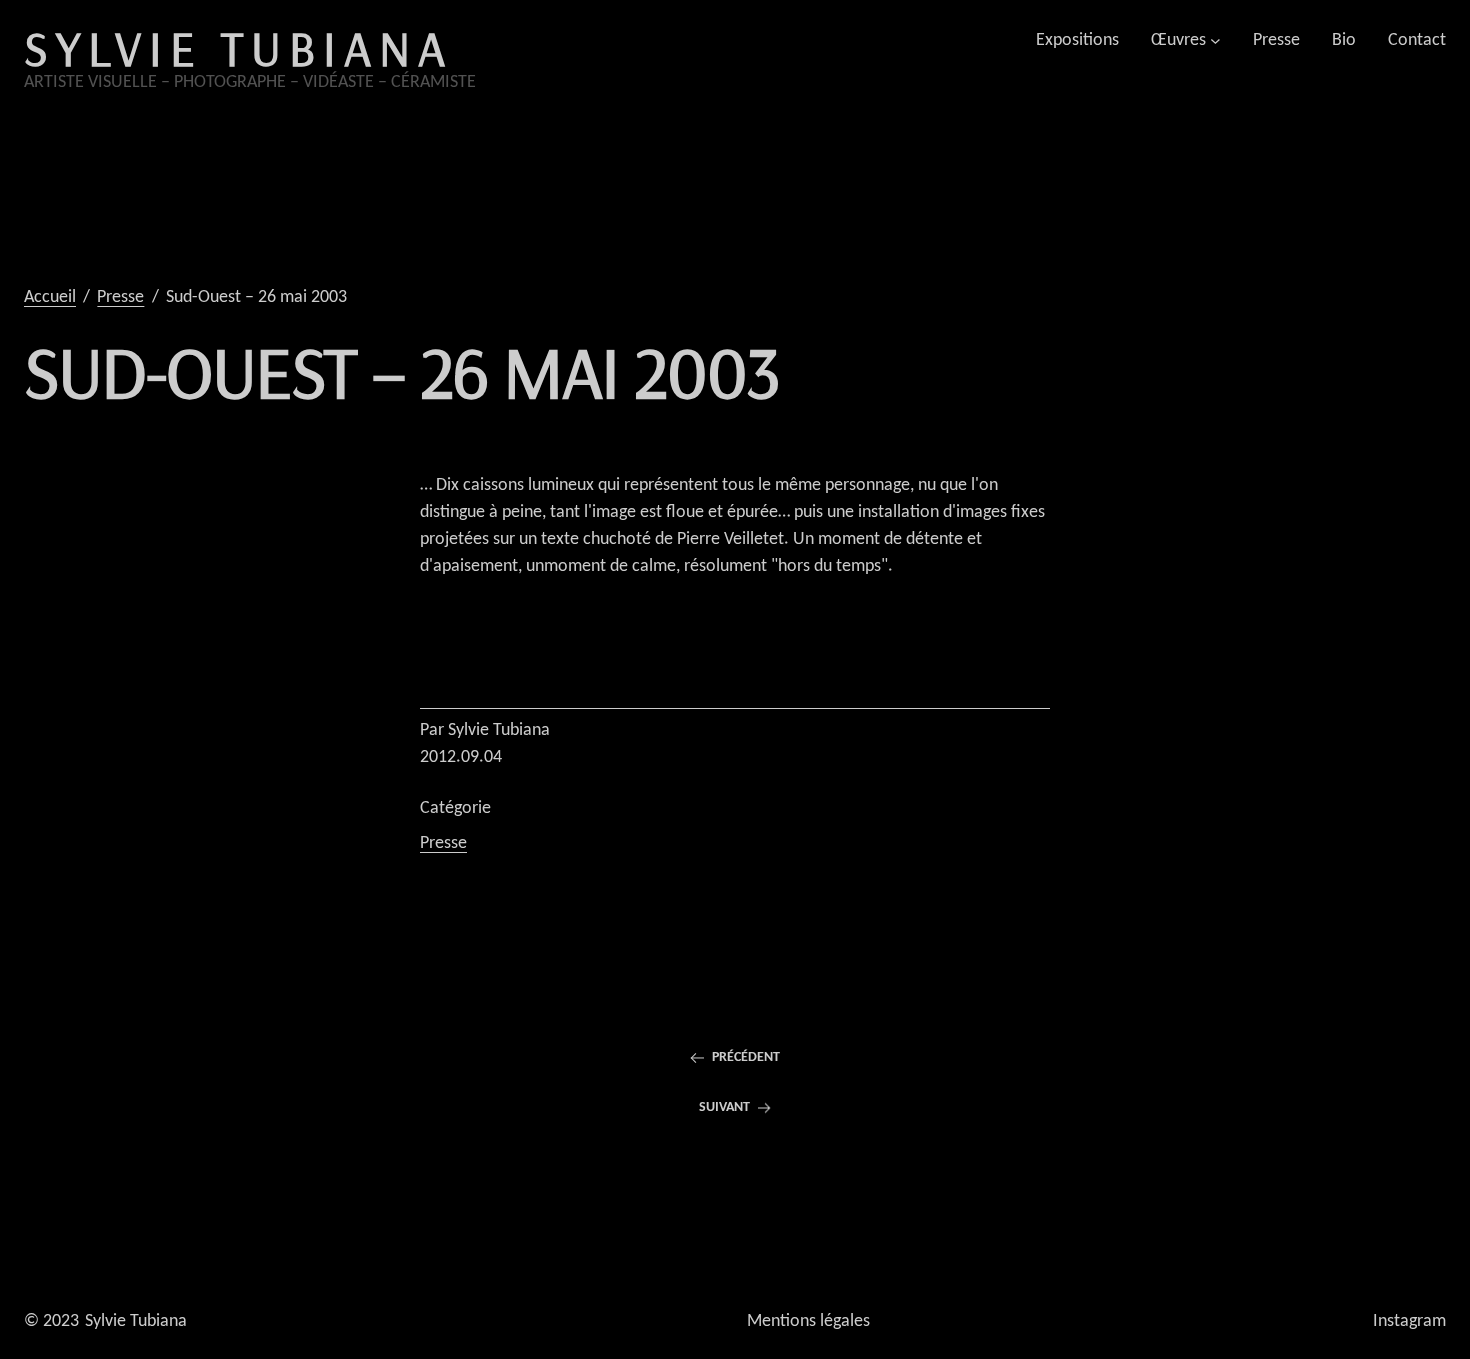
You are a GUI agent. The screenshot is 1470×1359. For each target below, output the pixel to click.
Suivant (724, 1107)
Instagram (1409, 1321)
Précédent (746, 1057)
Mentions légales (808, 1321)
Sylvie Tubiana (238, 48)
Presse (443, 843)
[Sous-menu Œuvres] (1215, 40)
